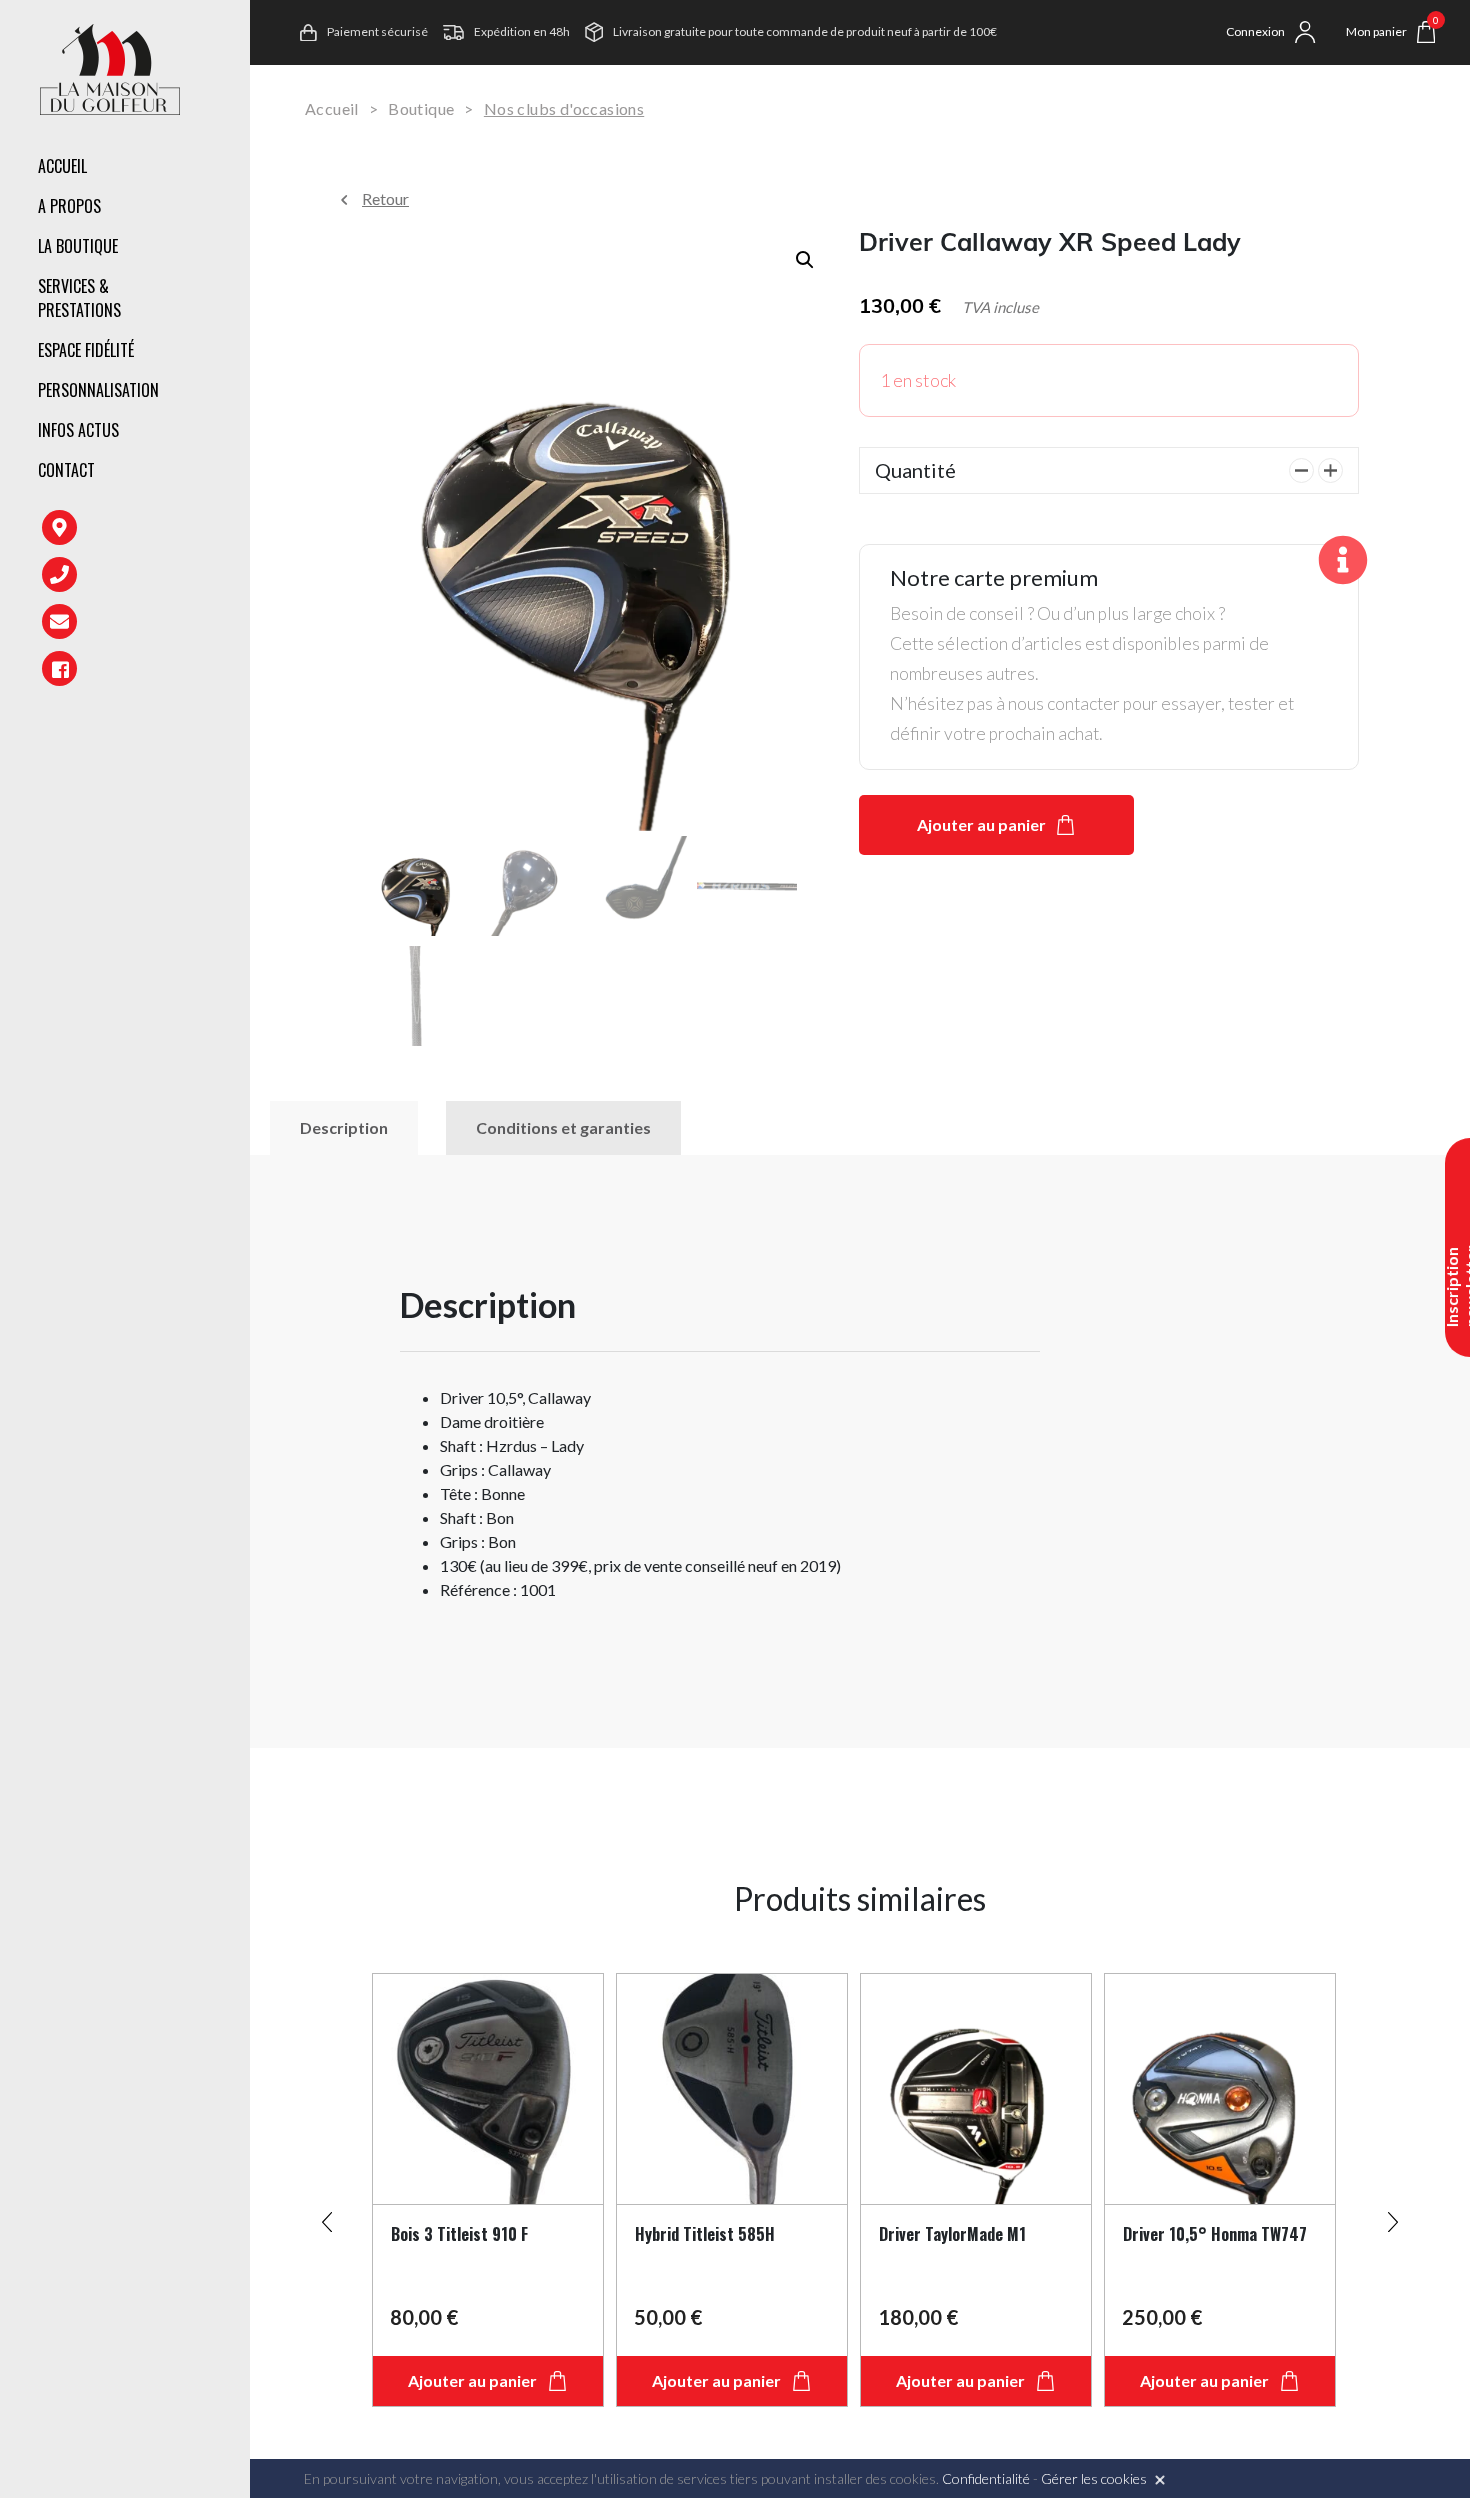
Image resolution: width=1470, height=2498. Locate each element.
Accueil (62, 166)
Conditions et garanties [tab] (563, 1127)
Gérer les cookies (1094, 2478)
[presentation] (327, 2213)
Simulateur (340, 371)
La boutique (78, 246)
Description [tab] (344, 1127)
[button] (805, 260)
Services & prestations (79, 298)
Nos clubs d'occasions (564, 108)
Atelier (325, 328)
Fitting (326, 285)
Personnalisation (98, 390)
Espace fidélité (86, 350)
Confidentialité (986, 2478)
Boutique (421, 108)
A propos (69, 206)
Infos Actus (78, 430)
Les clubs (333, 250)
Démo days (337, 414)
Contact (66, 470)
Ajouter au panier (981, 824)
